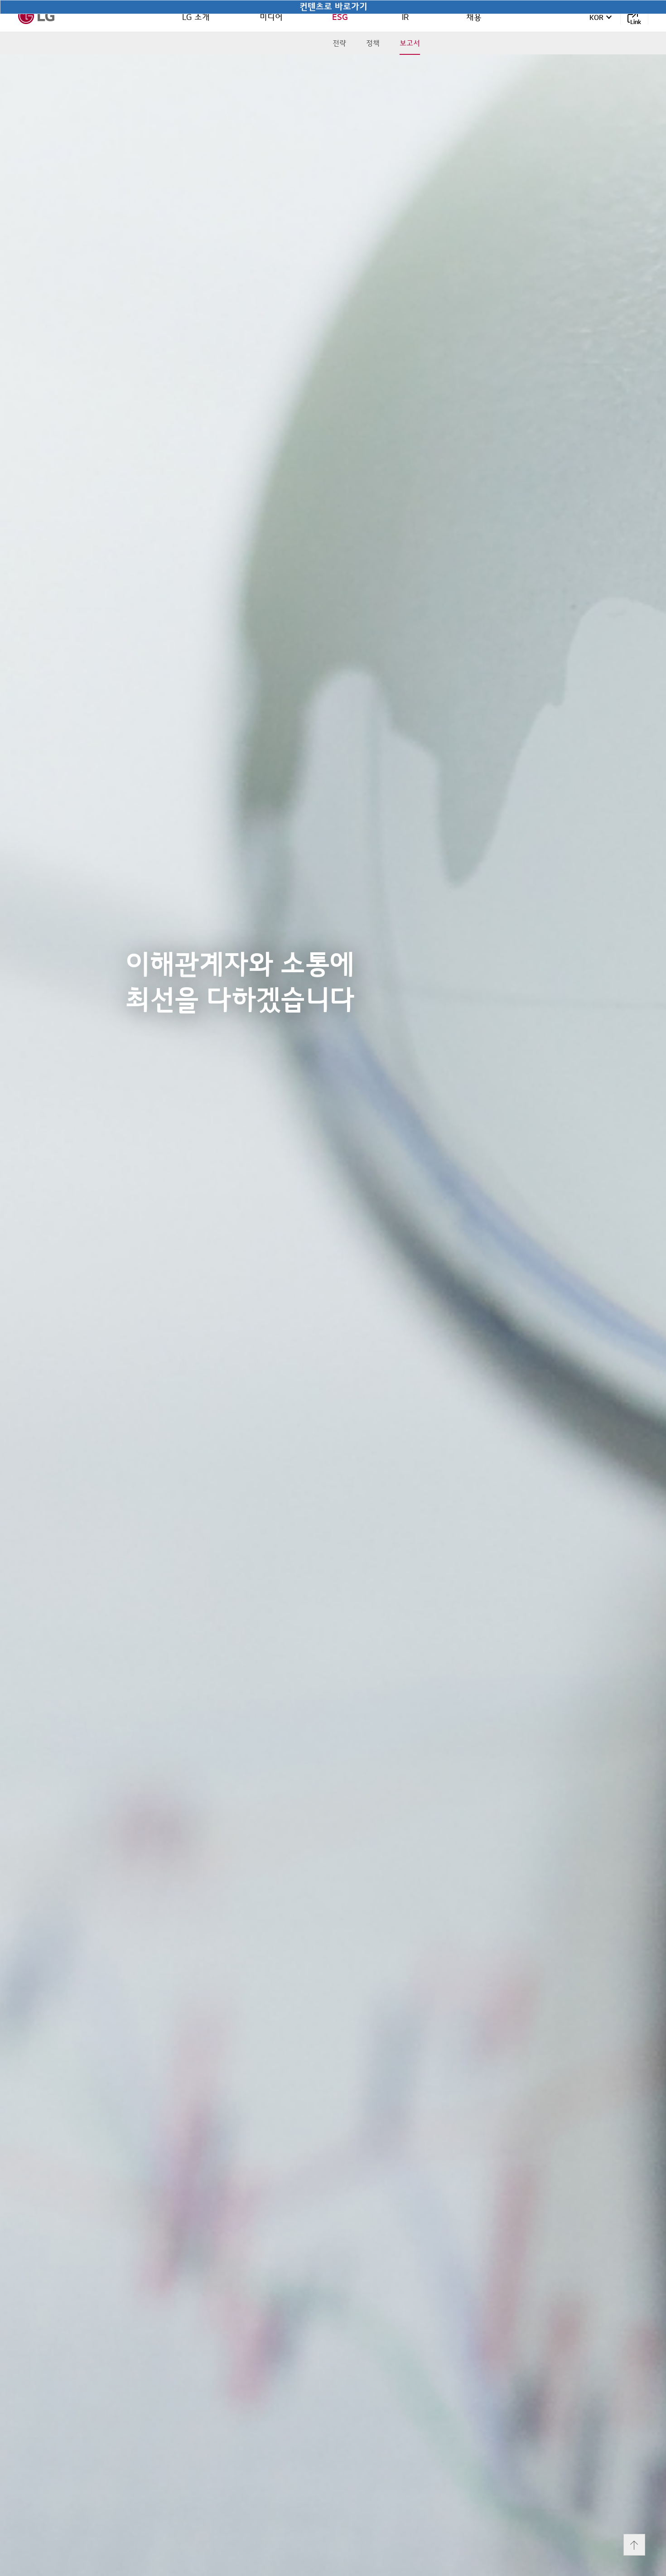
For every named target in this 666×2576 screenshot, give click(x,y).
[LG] (36, 16)
